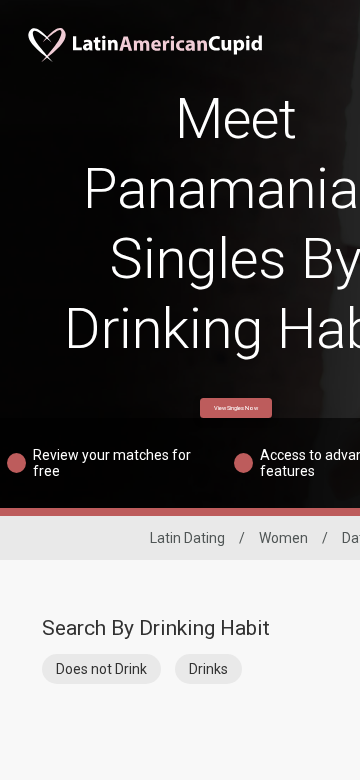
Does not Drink (101, 669)
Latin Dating (187, 538)
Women (283, 538)
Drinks (208, 669)
